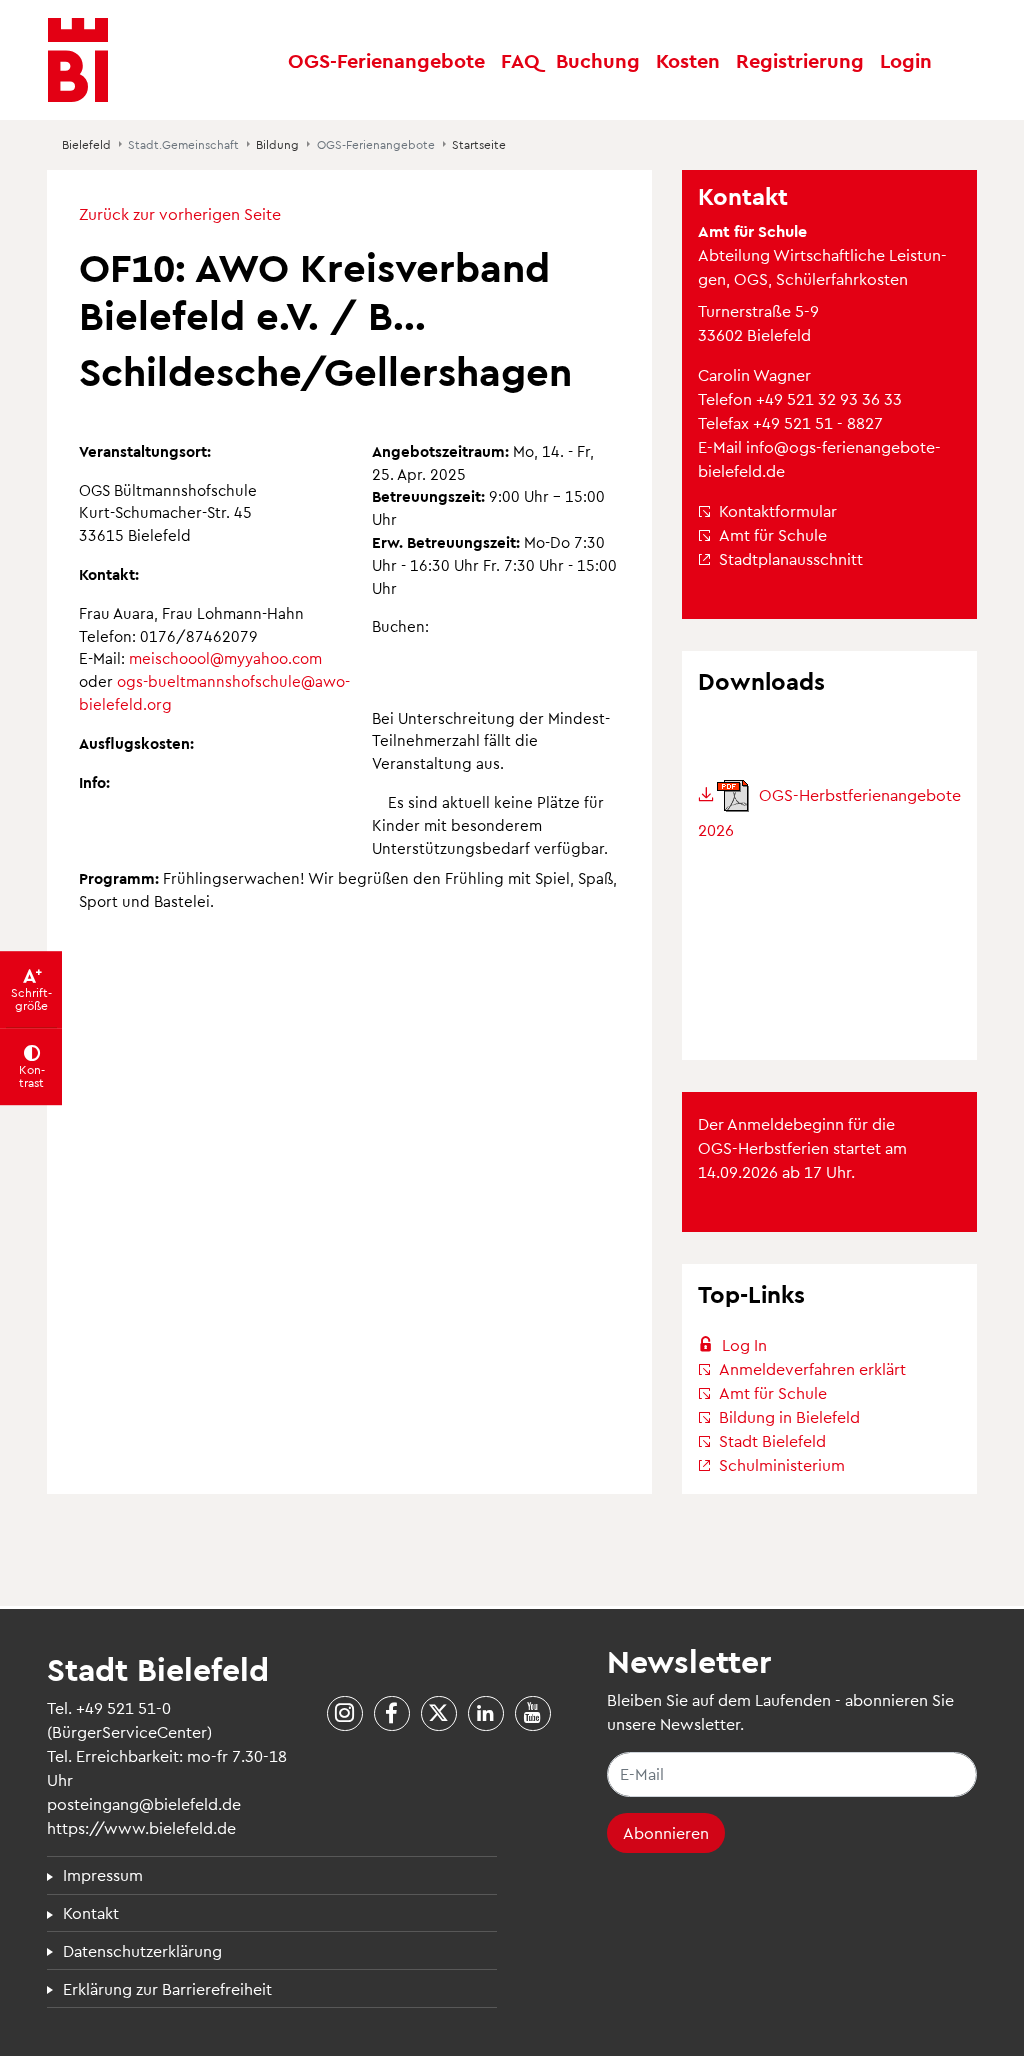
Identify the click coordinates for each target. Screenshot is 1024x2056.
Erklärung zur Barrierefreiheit (167, 1988)
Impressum (103, 1874)
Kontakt (91, 1912)
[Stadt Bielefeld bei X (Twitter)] (439, 1714)
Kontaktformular (778, 510)
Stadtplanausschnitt (791, 558)
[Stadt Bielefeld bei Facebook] (392, 1714)
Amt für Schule (773, 534)
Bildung (277, 144)
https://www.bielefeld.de (141, 1827)
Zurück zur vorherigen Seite (180, 213)
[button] (520, 60)
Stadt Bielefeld (772, 1440)
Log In (744, 1344)
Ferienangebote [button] (386, 60)
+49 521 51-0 (123, 1707)
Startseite (479, 144)
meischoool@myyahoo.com (225, 658)
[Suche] (958, 60)
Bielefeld (86, 144)
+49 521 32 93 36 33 (829, 398)
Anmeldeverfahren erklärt (812, 1368)
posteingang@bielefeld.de (144, 1803)
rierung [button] (800, 60)
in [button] (906, 60)
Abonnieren (666, 1832)
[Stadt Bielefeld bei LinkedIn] (486, 1714)
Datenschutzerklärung (142, 1950)
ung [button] (598, 60)
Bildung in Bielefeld (789, 1416)
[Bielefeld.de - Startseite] (78, 60)
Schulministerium (782, 1464)
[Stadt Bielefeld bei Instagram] (345, 1714)
